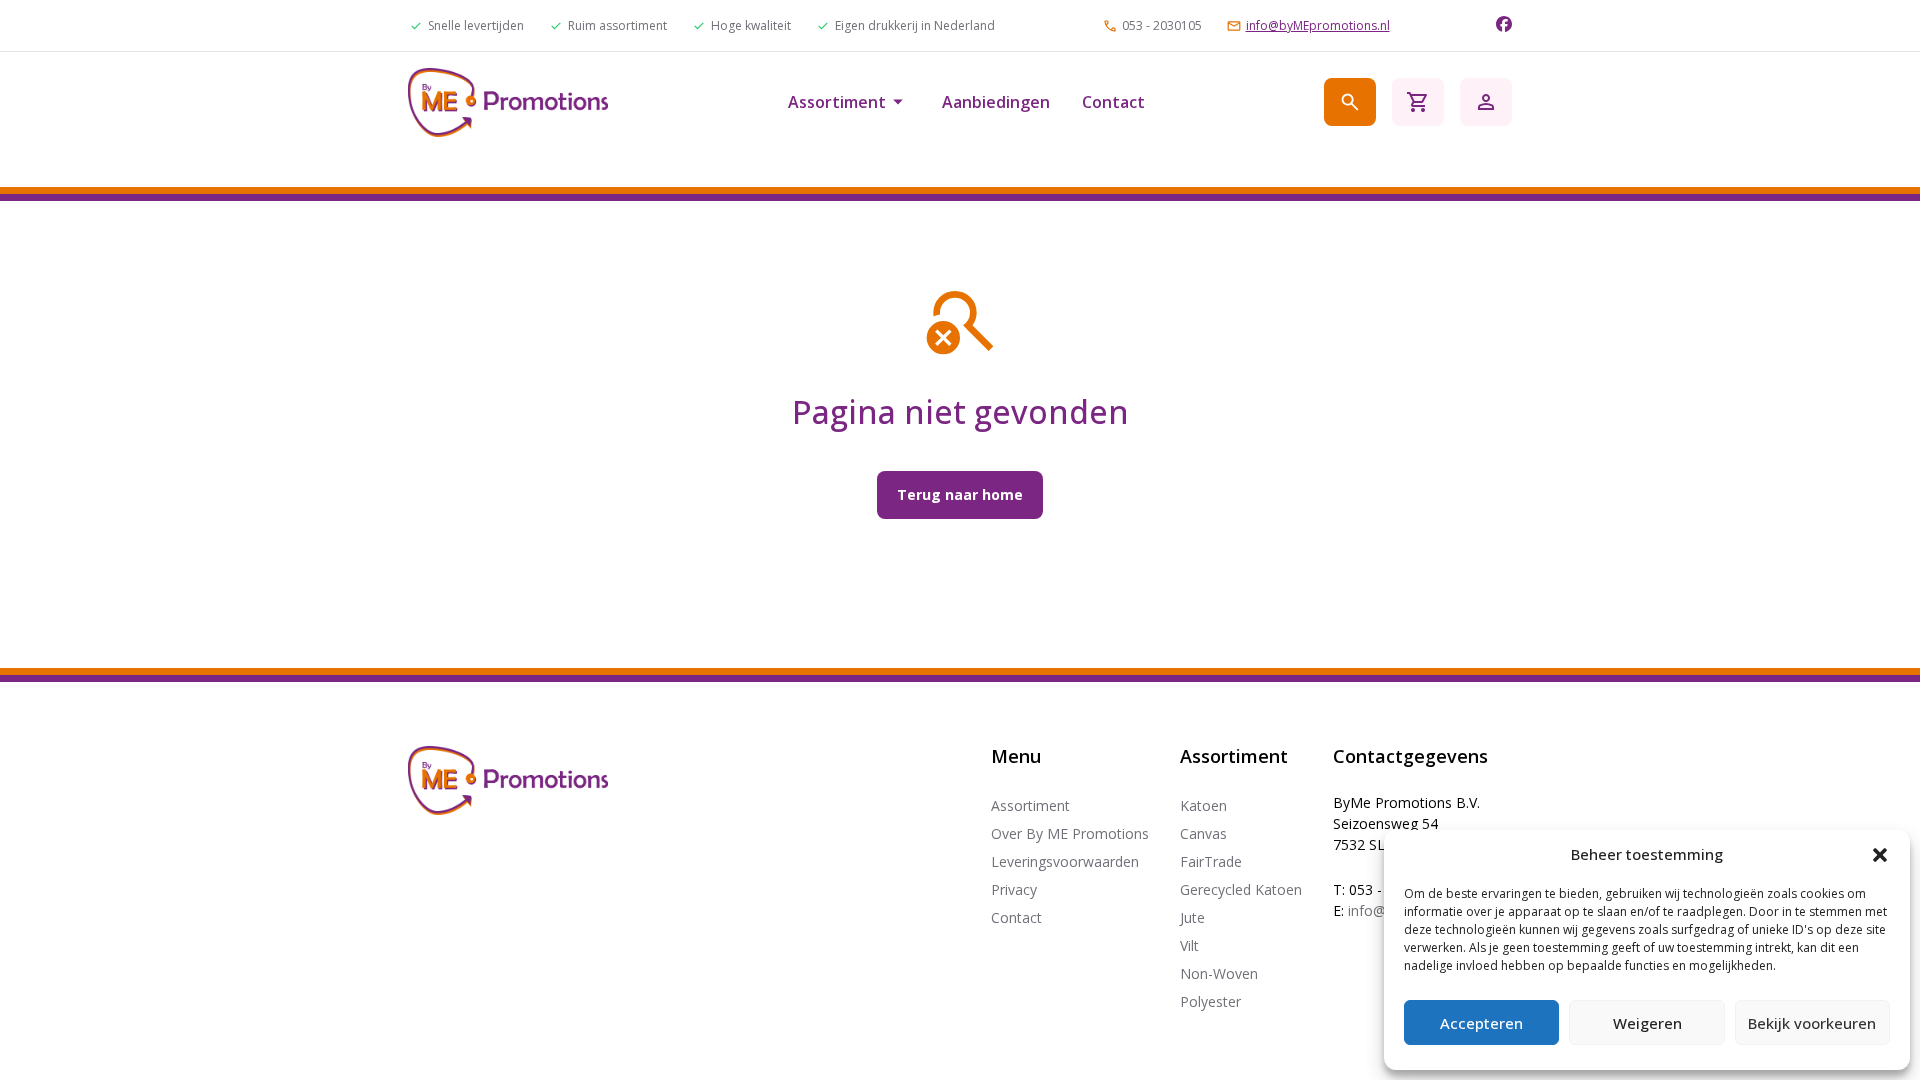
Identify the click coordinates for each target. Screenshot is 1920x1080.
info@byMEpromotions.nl (1318, 26)
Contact (1113, 102)
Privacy (1014, 889)
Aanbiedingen (996, 102)
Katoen (1203, 805)
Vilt (1189, 945)
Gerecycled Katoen (1241, 889)
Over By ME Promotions (1070, 833)
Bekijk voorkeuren (1812, 1023)
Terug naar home (960, 494)
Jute (1192, 917)
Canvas (1203, 833)
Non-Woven (1219, 973)
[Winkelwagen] (1418, 102)
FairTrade (1211, 861)
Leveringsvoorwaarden (1065, 861)
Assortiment (837, 102)
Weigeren (1647, 1023)
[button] (1880, 855)
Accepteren (1481, 1023)
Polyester (1210, 1001)
